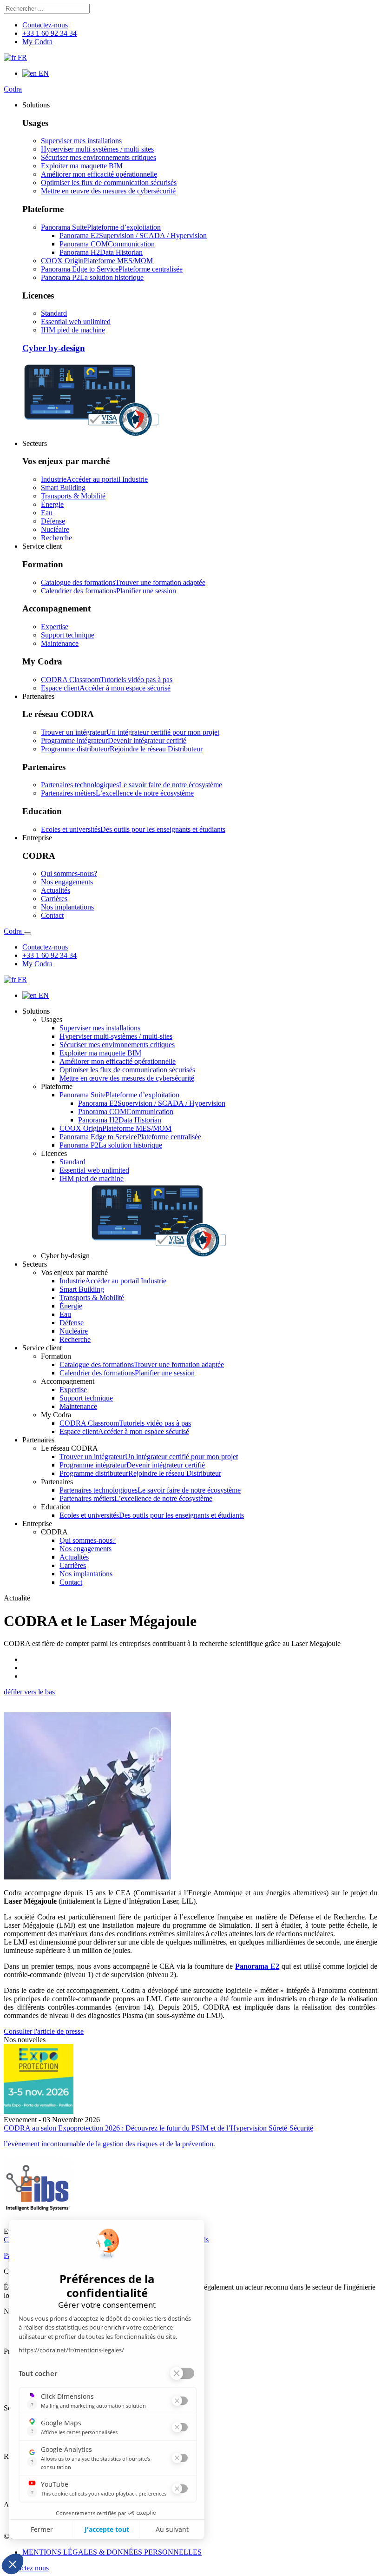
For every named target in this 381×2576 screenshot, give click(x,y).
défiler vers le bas (29, 1692)
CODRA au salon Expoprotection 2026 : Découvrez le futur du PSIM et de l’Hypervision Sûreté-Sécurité (158, 2128)
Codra (13, 89)
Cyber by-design (54, 348)
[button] (36, 105)
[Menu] (27, 934)
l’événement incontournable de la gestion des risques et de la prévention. (109, 2144)
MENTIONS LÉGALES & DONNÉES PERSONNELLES (112, 2552)
